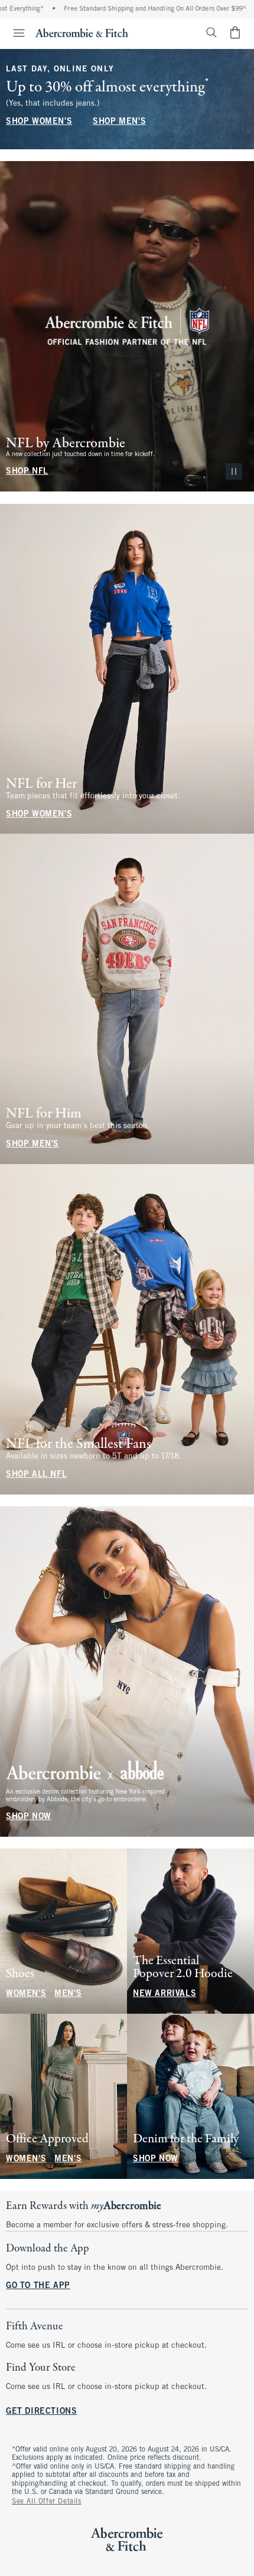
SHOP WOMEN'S (39, 122)
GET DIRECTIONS (41, 2412)
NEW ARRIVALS (165, 1994)
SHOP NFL (27, 472)
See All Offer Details (47, 2502)
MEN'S (68, 1994)
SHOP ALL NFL (36, 1475)
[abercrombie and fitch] (82, 32)
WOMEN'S (26, 1994)
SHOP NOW (29, 1817)
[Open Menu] (14, 33)
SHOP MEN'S (119, 122)
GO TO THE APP (38, 2286)
